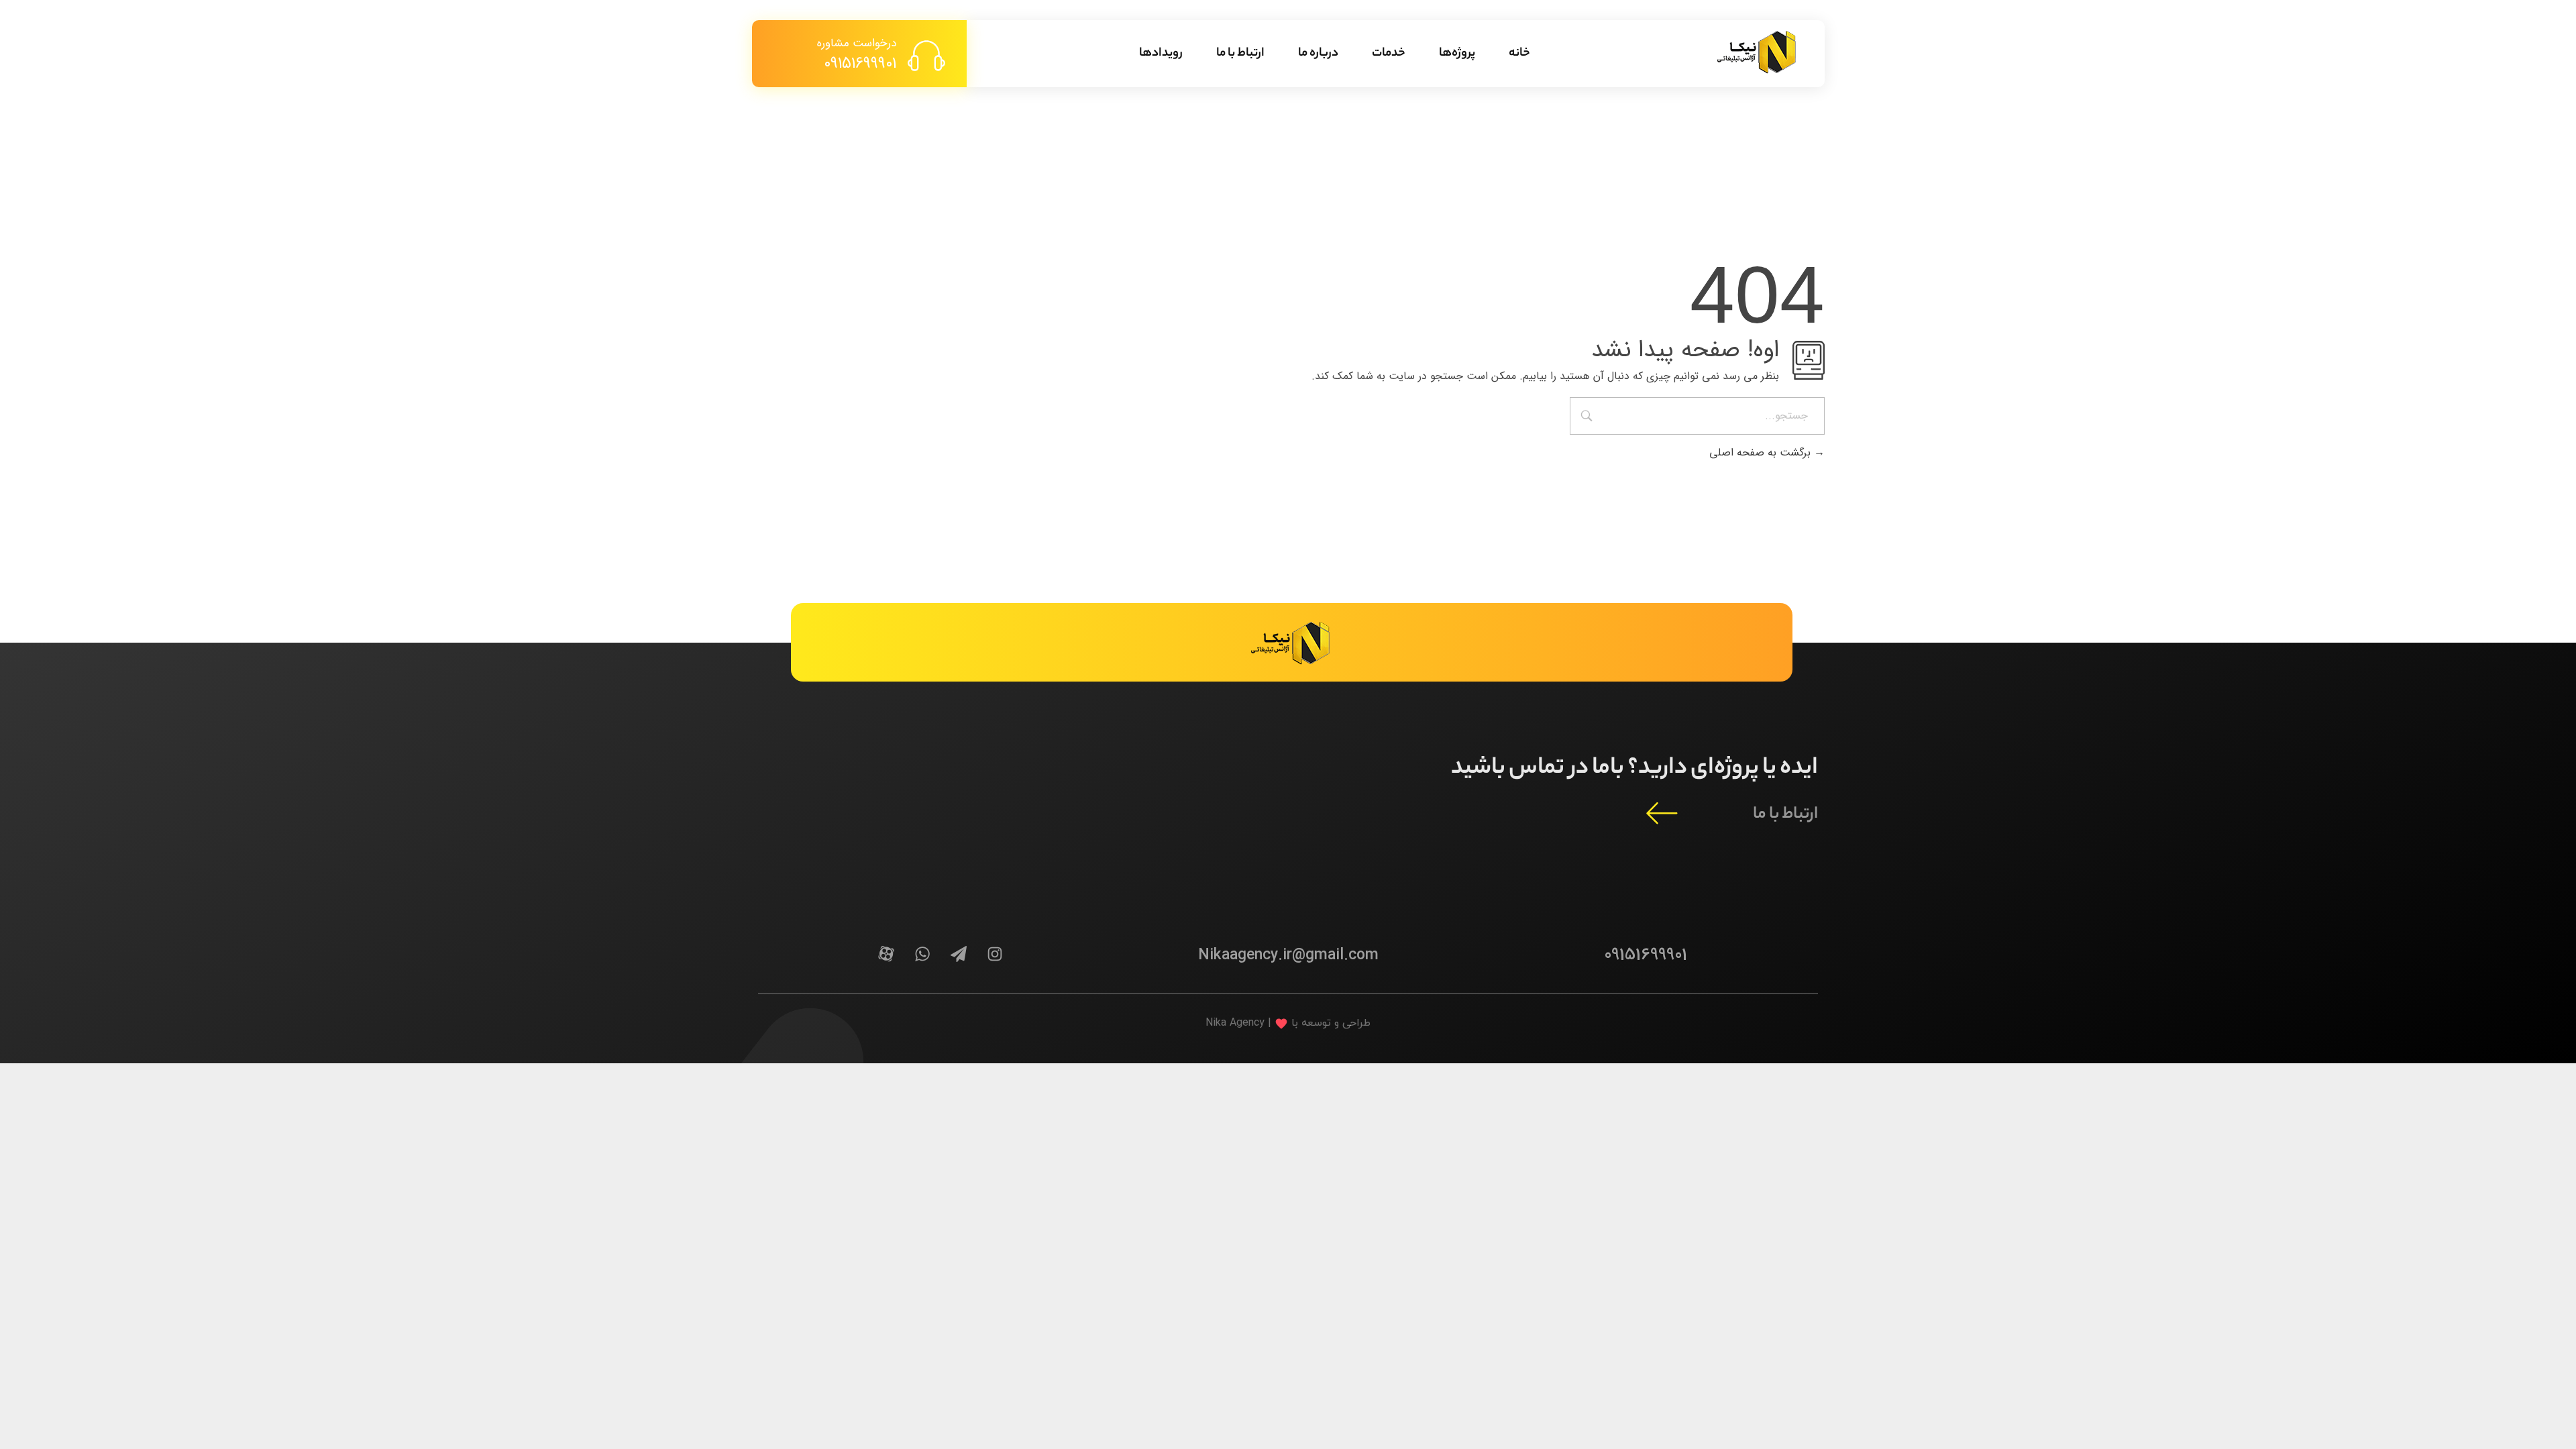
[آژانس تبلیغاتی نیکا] (1758, 51)
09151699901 (860, 64)
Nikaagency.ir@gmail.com (1288, 955)
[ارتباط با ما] (1662, 812)
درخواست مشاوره (857, 43)
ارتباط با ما (1785, 815)
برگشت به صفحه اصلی (1762, 452)
